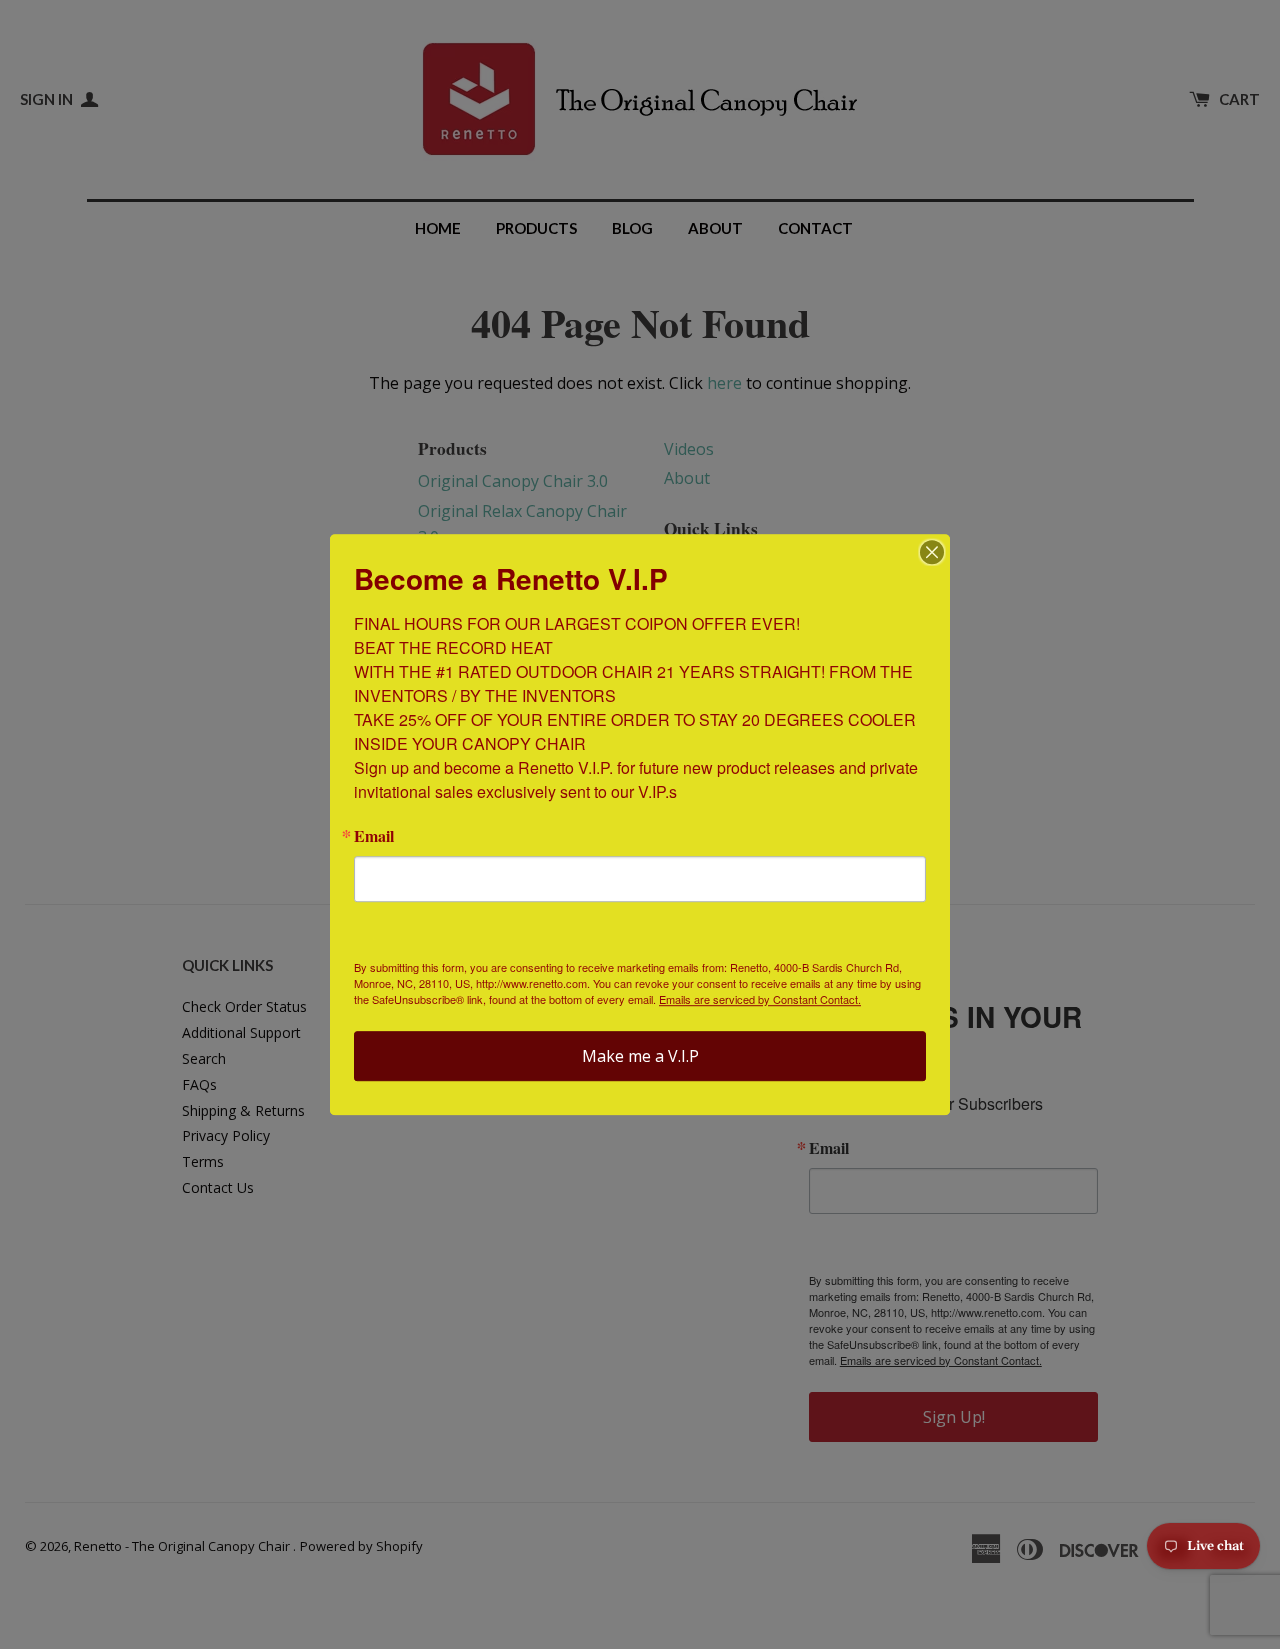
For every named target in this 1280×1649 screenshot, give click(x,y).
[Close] (932, 552)
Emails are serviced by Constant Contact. (760, 999)
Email (374, 836)
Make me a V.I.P (640, 1056)
